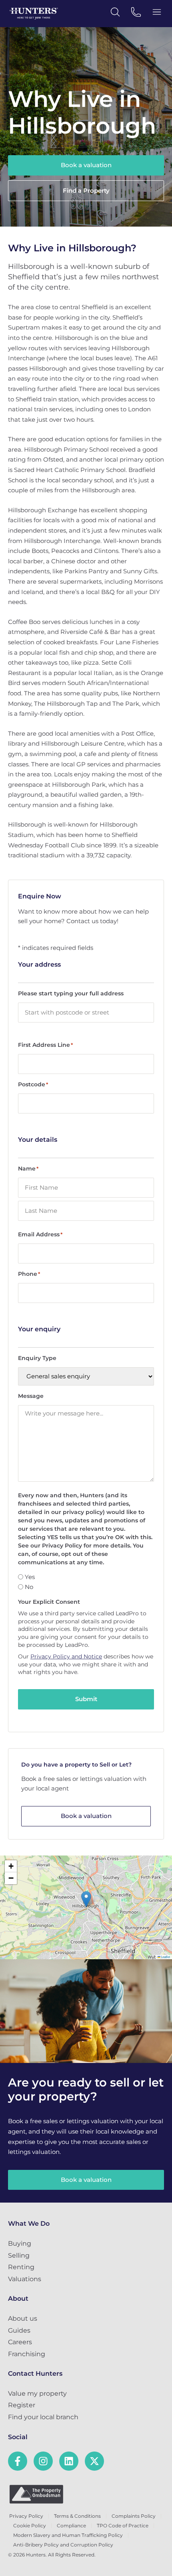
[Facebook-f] (18, 2461)
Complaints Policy (134, 2516)
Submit (86, 1699)
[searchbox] (86, 1013)
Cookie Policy (30, 2526)
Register (22, 2405)
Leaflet (165, 1957)
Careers (20, 2342)
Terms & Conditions (77, 2516)
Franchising (27, 2354)
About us (23, 2318)
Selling (19, 2255)
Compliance (71, 2526)
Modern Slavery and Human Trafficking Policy (68, 2535)
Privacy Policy (26, 2516)
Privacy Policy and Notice (66, 1656)
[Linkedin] (69, 2461)
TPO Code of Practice (123, 2526)
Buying (20, 2243)
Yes (30, 1577)
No (29, 1587)
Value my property (37, 2393)
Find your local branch (43, 2417)
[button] (86, 1899)
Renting (21, 2267)
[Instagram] (43, 2461)
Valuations (25, 2279)
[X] (94, 2461)
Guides (19, 2330)
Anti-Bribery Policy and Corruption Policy (63, 2545)
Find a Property (86, 190)
